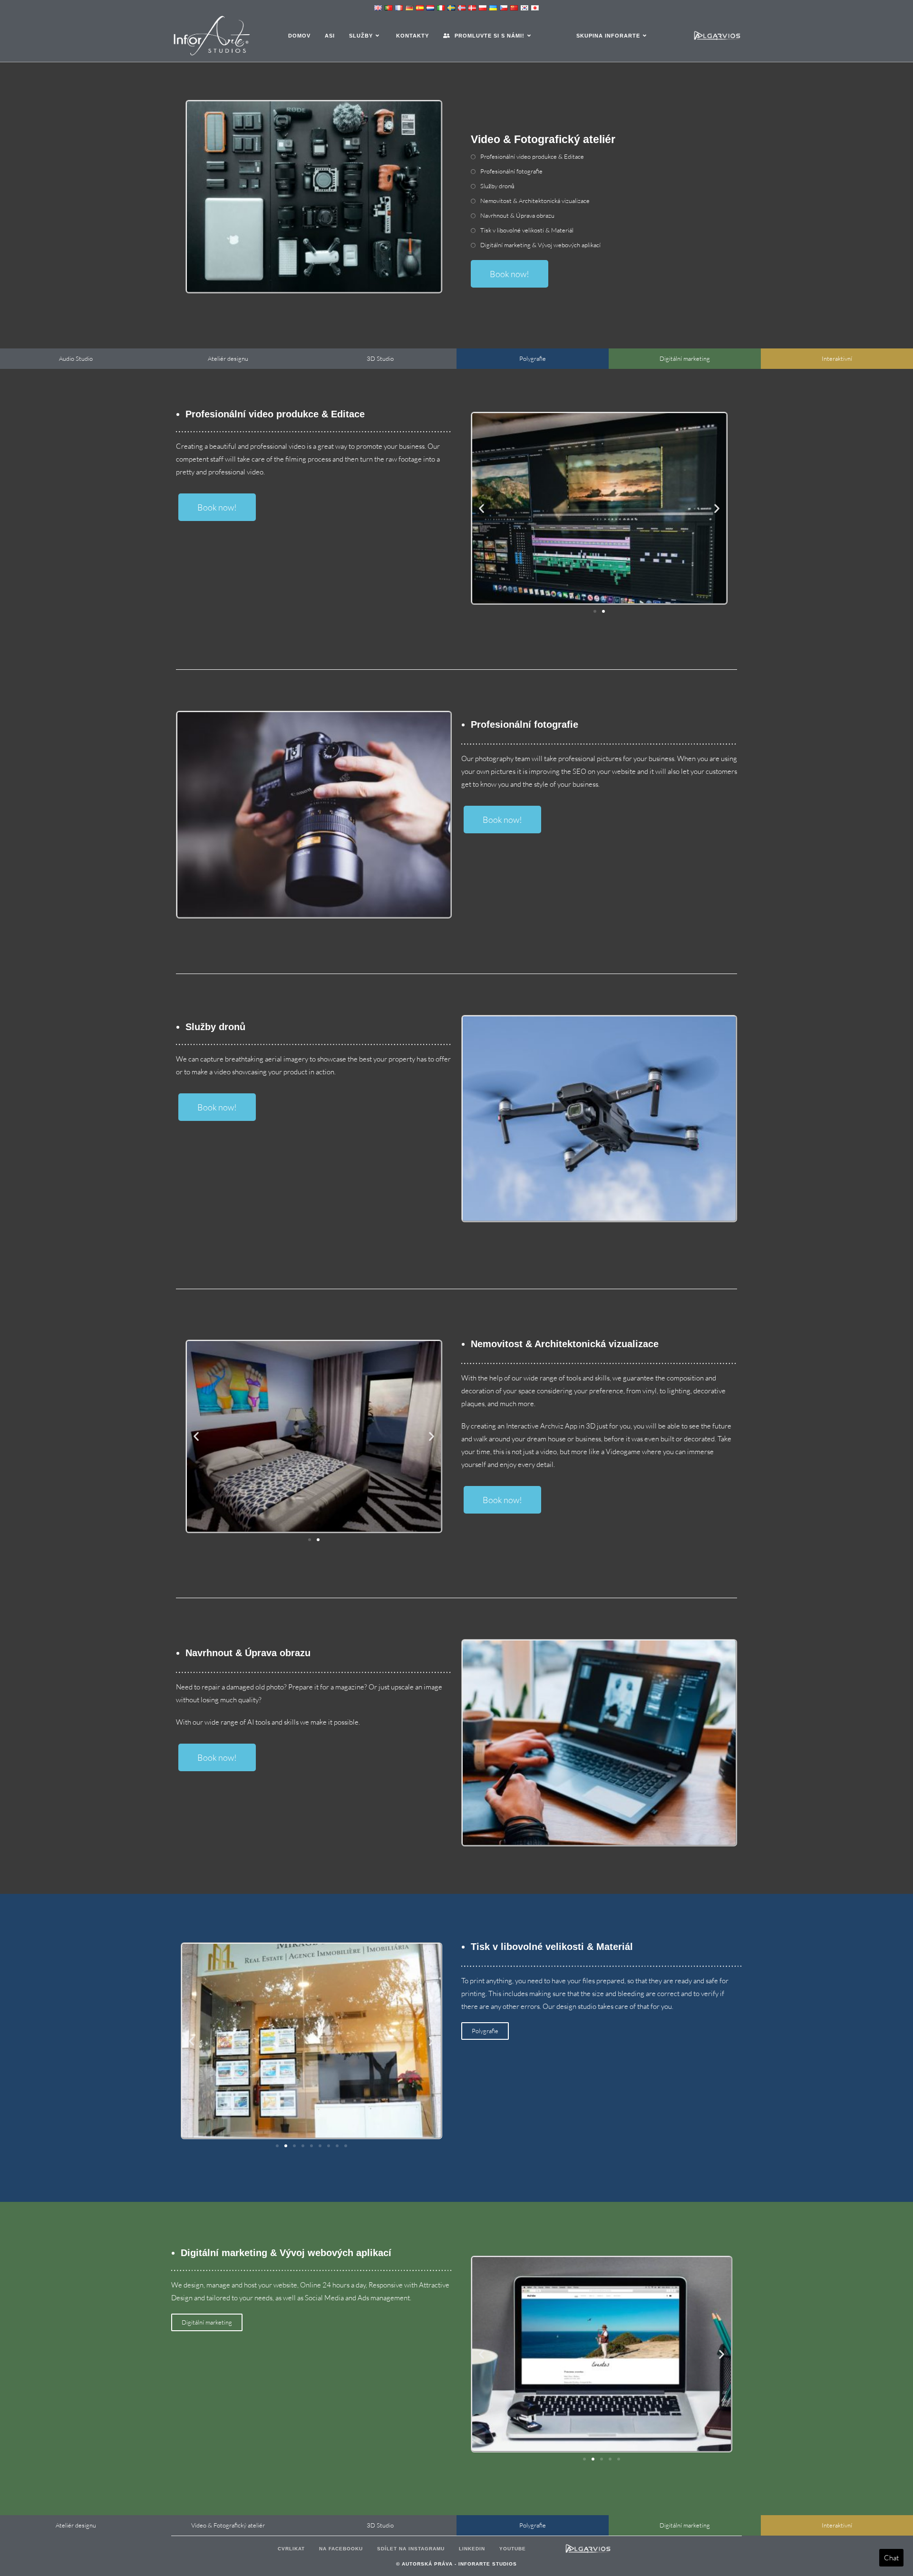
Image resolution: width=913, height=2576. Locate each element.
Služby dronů (497, 186)
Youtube (513, 2549)
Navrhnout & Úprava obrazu (517, 215)
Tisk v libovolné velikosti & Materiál (527, 230)
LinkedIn (472, 2549)
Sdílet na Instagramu (411, 2549)
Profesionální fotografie (511, 171)
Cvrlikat (291, 2549)
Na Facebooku (341, 2549)
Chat (891, 2558)
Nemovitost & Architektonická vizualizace (535, 201)
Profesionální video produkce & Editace (532, 156)
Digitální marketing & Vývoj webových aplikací (540, 245)
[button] (481, 508)
